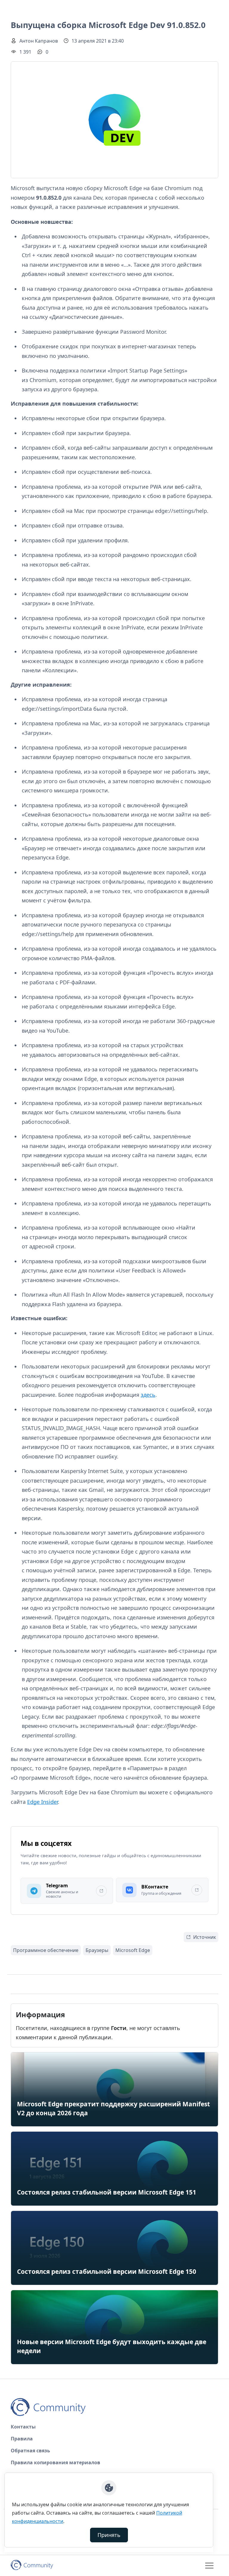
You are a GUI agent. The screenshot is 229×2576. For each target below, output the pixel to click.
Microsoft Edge (133, 1950)
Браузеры (97, 1950)
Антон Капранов (39, 41)
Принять (109, 2535)
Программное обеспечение (46, 1950)
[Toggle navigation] (209, 2566)
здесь (148, 1395)
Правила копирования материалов (55, 2462)
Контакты (23, 2427)
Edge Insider (42, 1802)
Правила (22, 2439)
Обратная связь (30, 2451)
